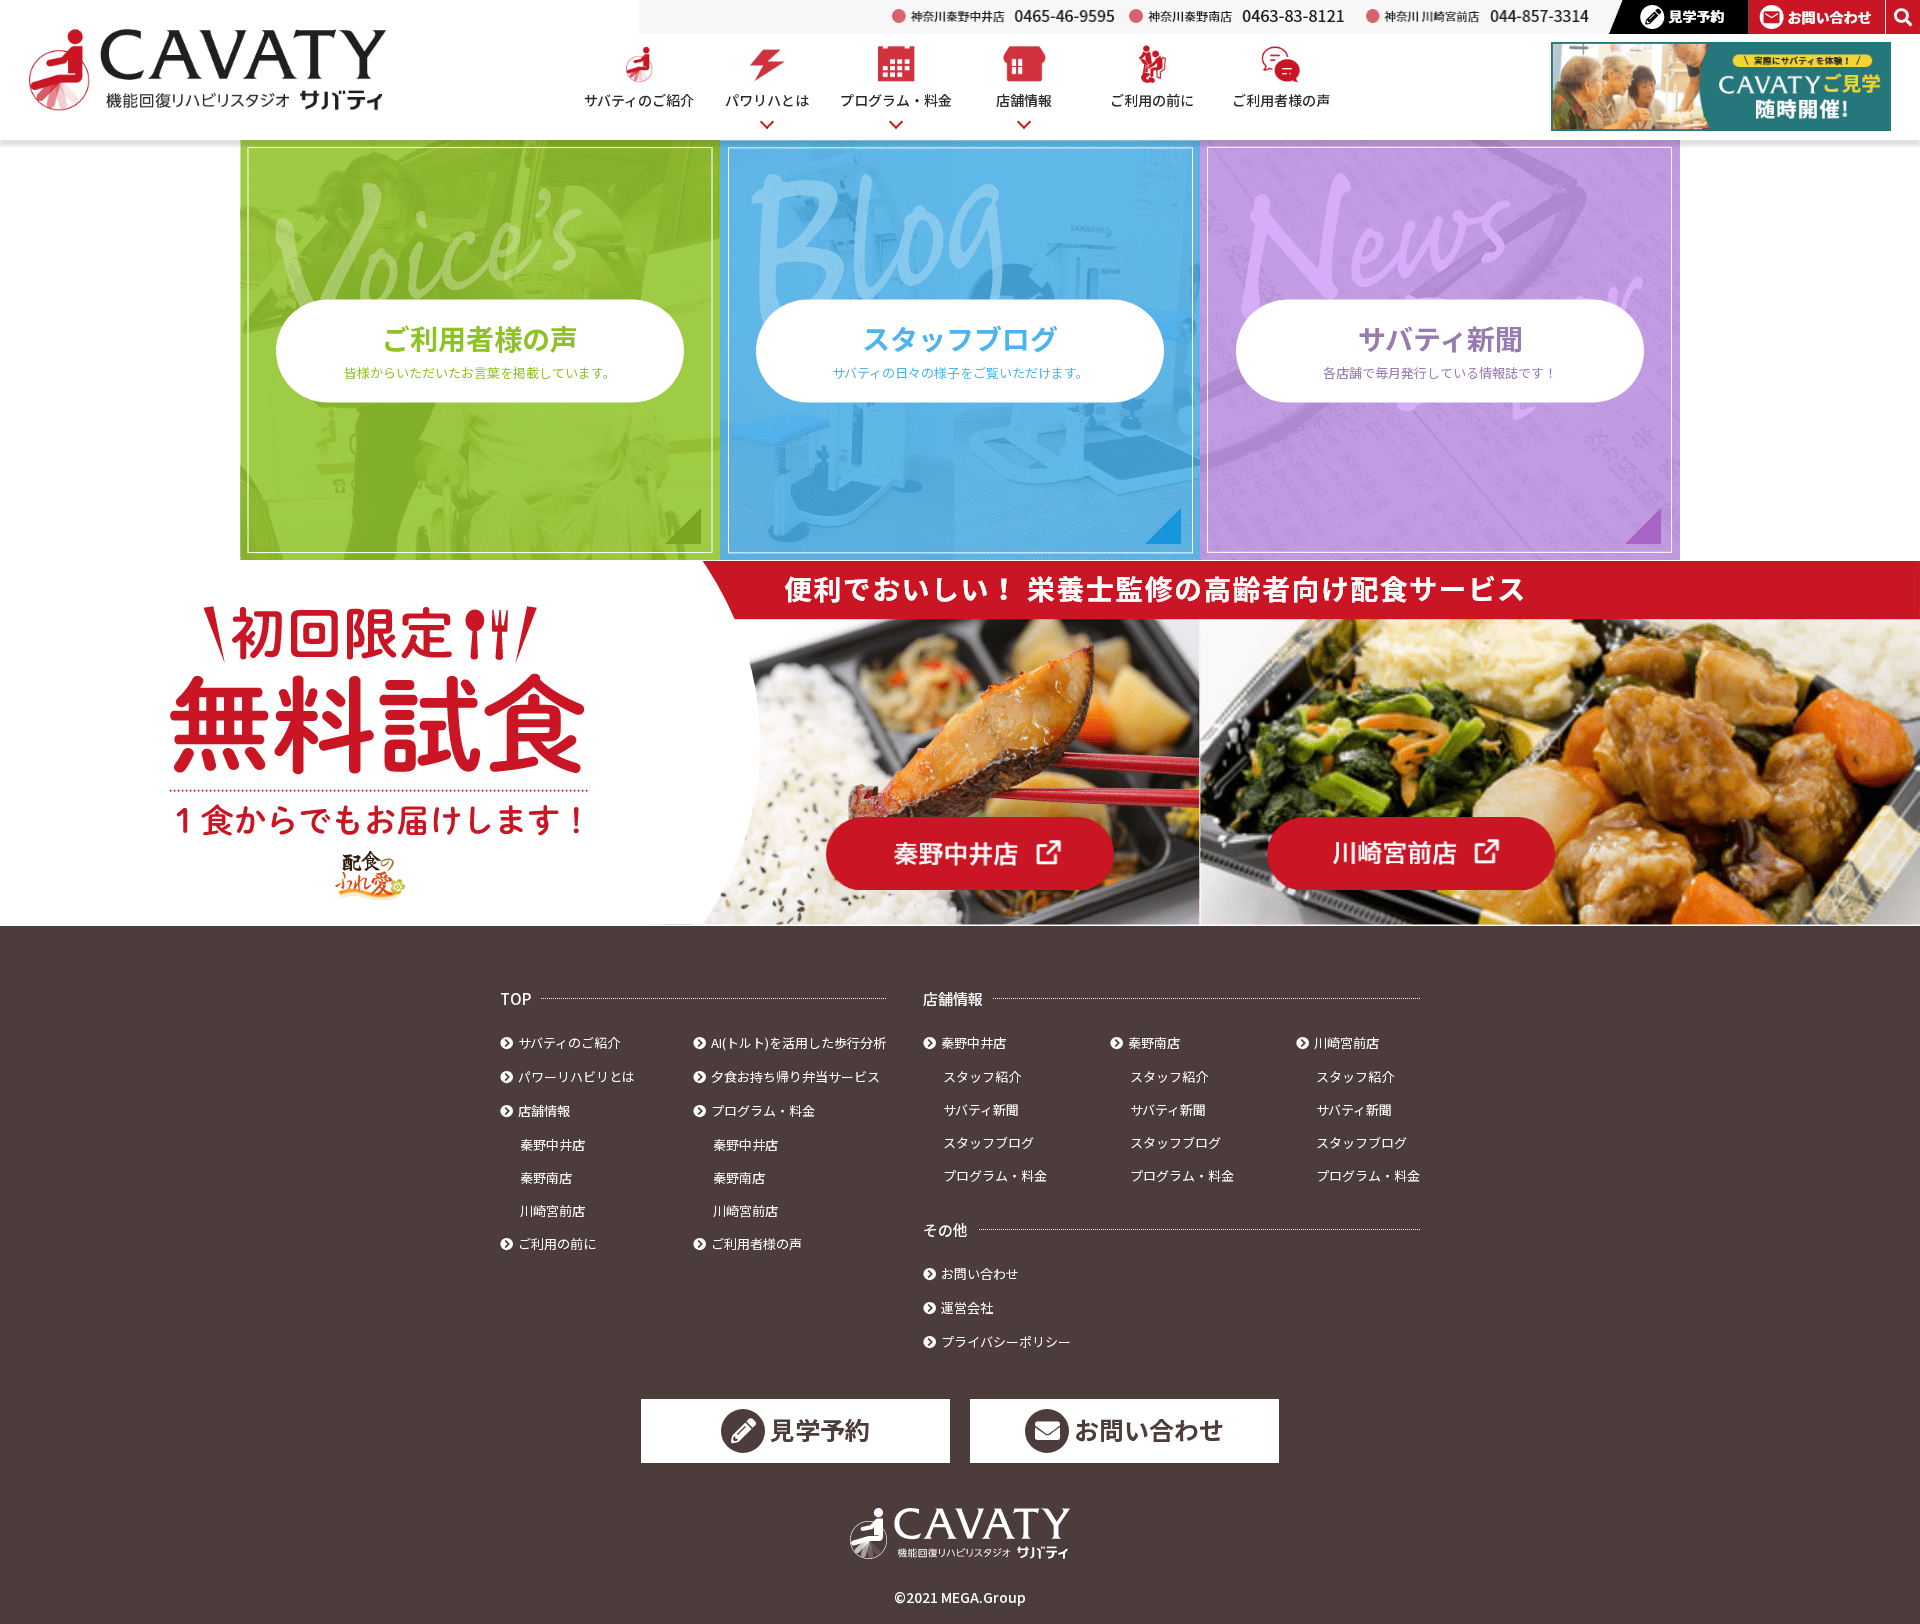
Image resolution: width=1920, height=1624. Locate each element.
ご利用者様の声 (756, 1243)
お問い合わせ (980, 1273)
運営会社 (967, 1307)
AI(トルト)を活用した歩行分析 (798, 1042)
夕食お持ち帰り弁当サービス (795, 1076)
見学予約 (820, 1429)
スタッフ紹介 (982, 1076)
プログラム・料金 (995, 1175)
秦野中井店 (552, 1144)
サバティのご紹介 (569, 1042)
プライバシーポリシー (1006, 1341)
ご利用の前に (557, 1243)
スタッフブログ (988, 1142)
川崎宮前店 (552, 1210)
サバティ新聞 (981, 1109)
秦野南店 (546, 1177)
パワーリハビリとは (576, 1076)
